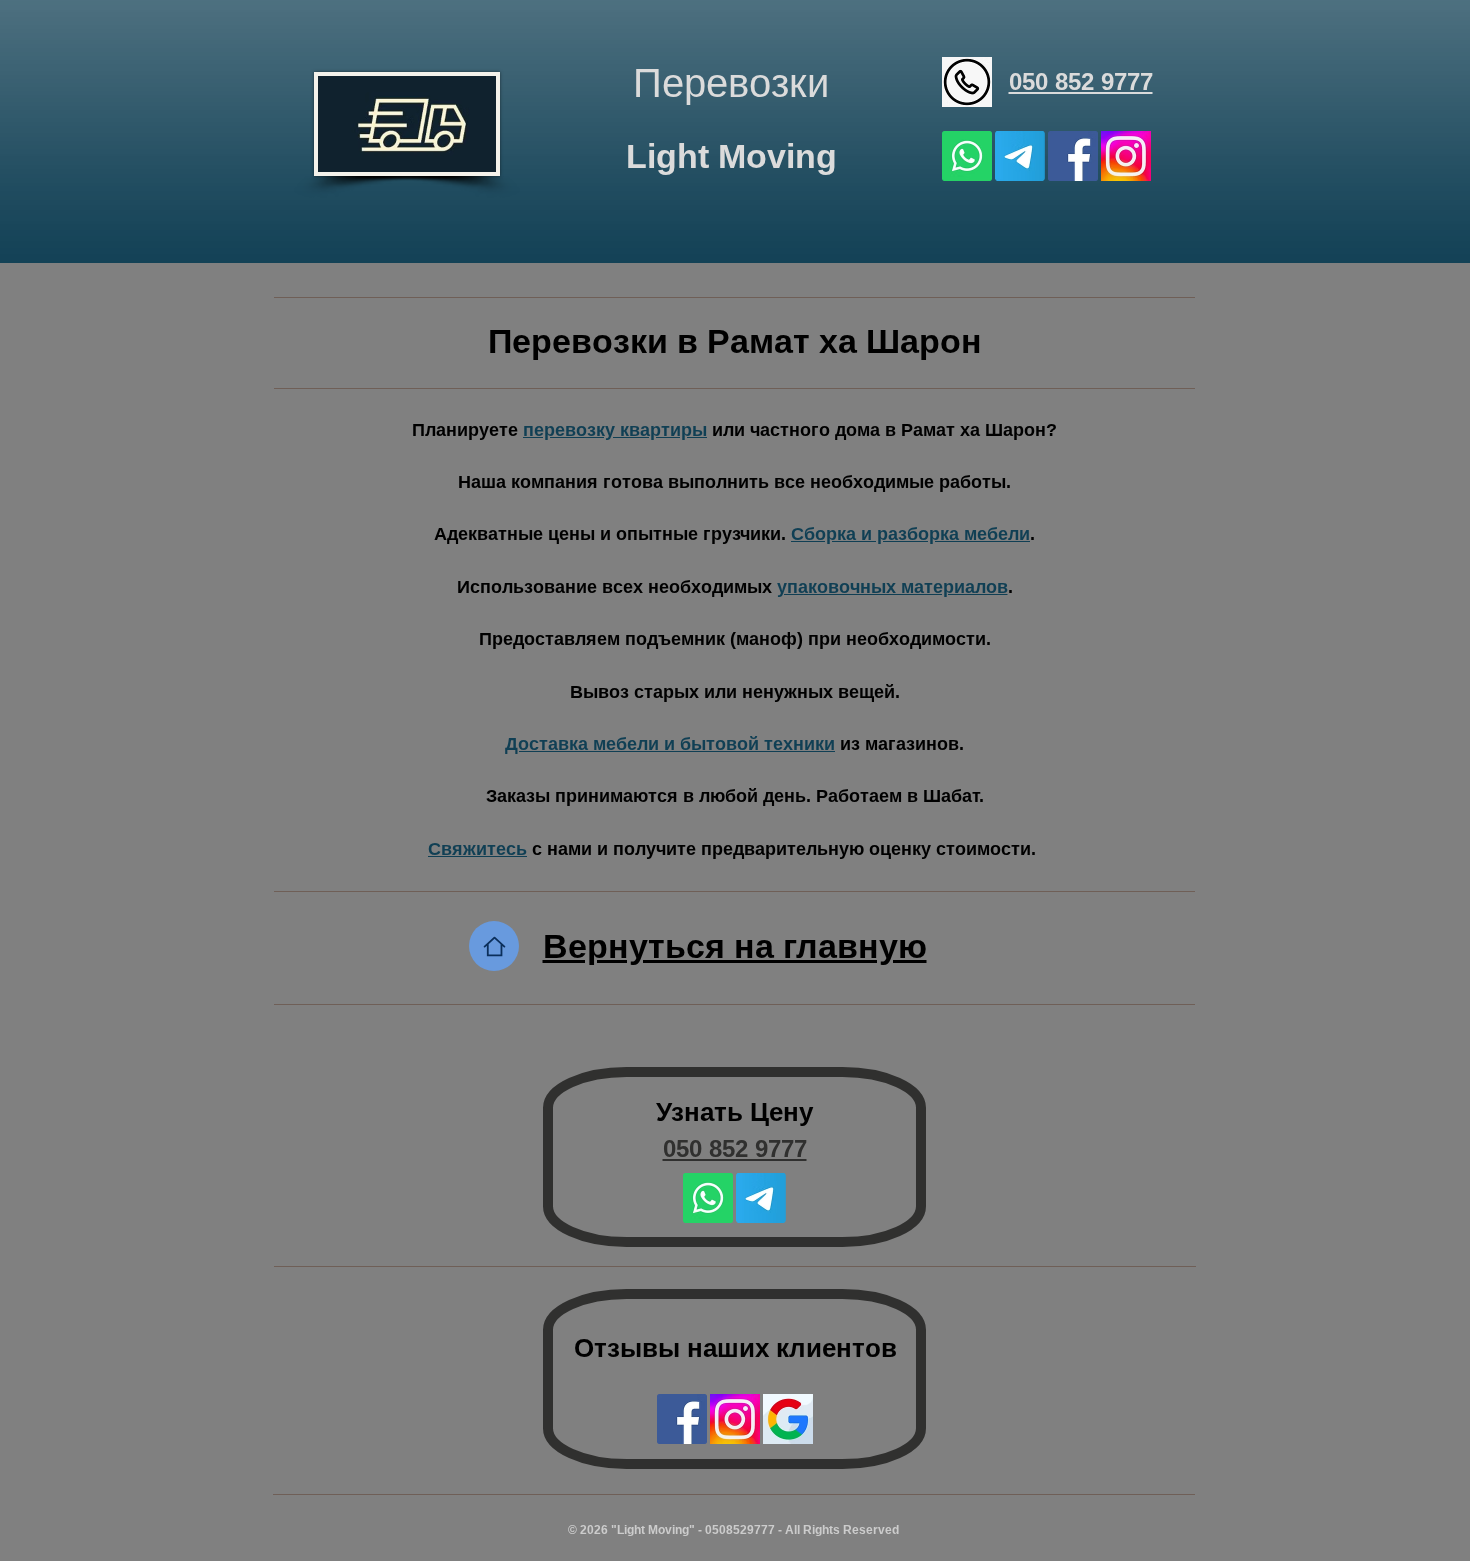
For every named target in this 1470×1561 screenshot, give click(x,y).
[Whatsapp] (967, 156)
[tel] (967, 82)
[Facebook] (1073, 156)
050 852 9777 (1081, 81)
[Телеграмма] (1020, 156)
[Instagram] (1126, 156)
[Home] (494, 946)
